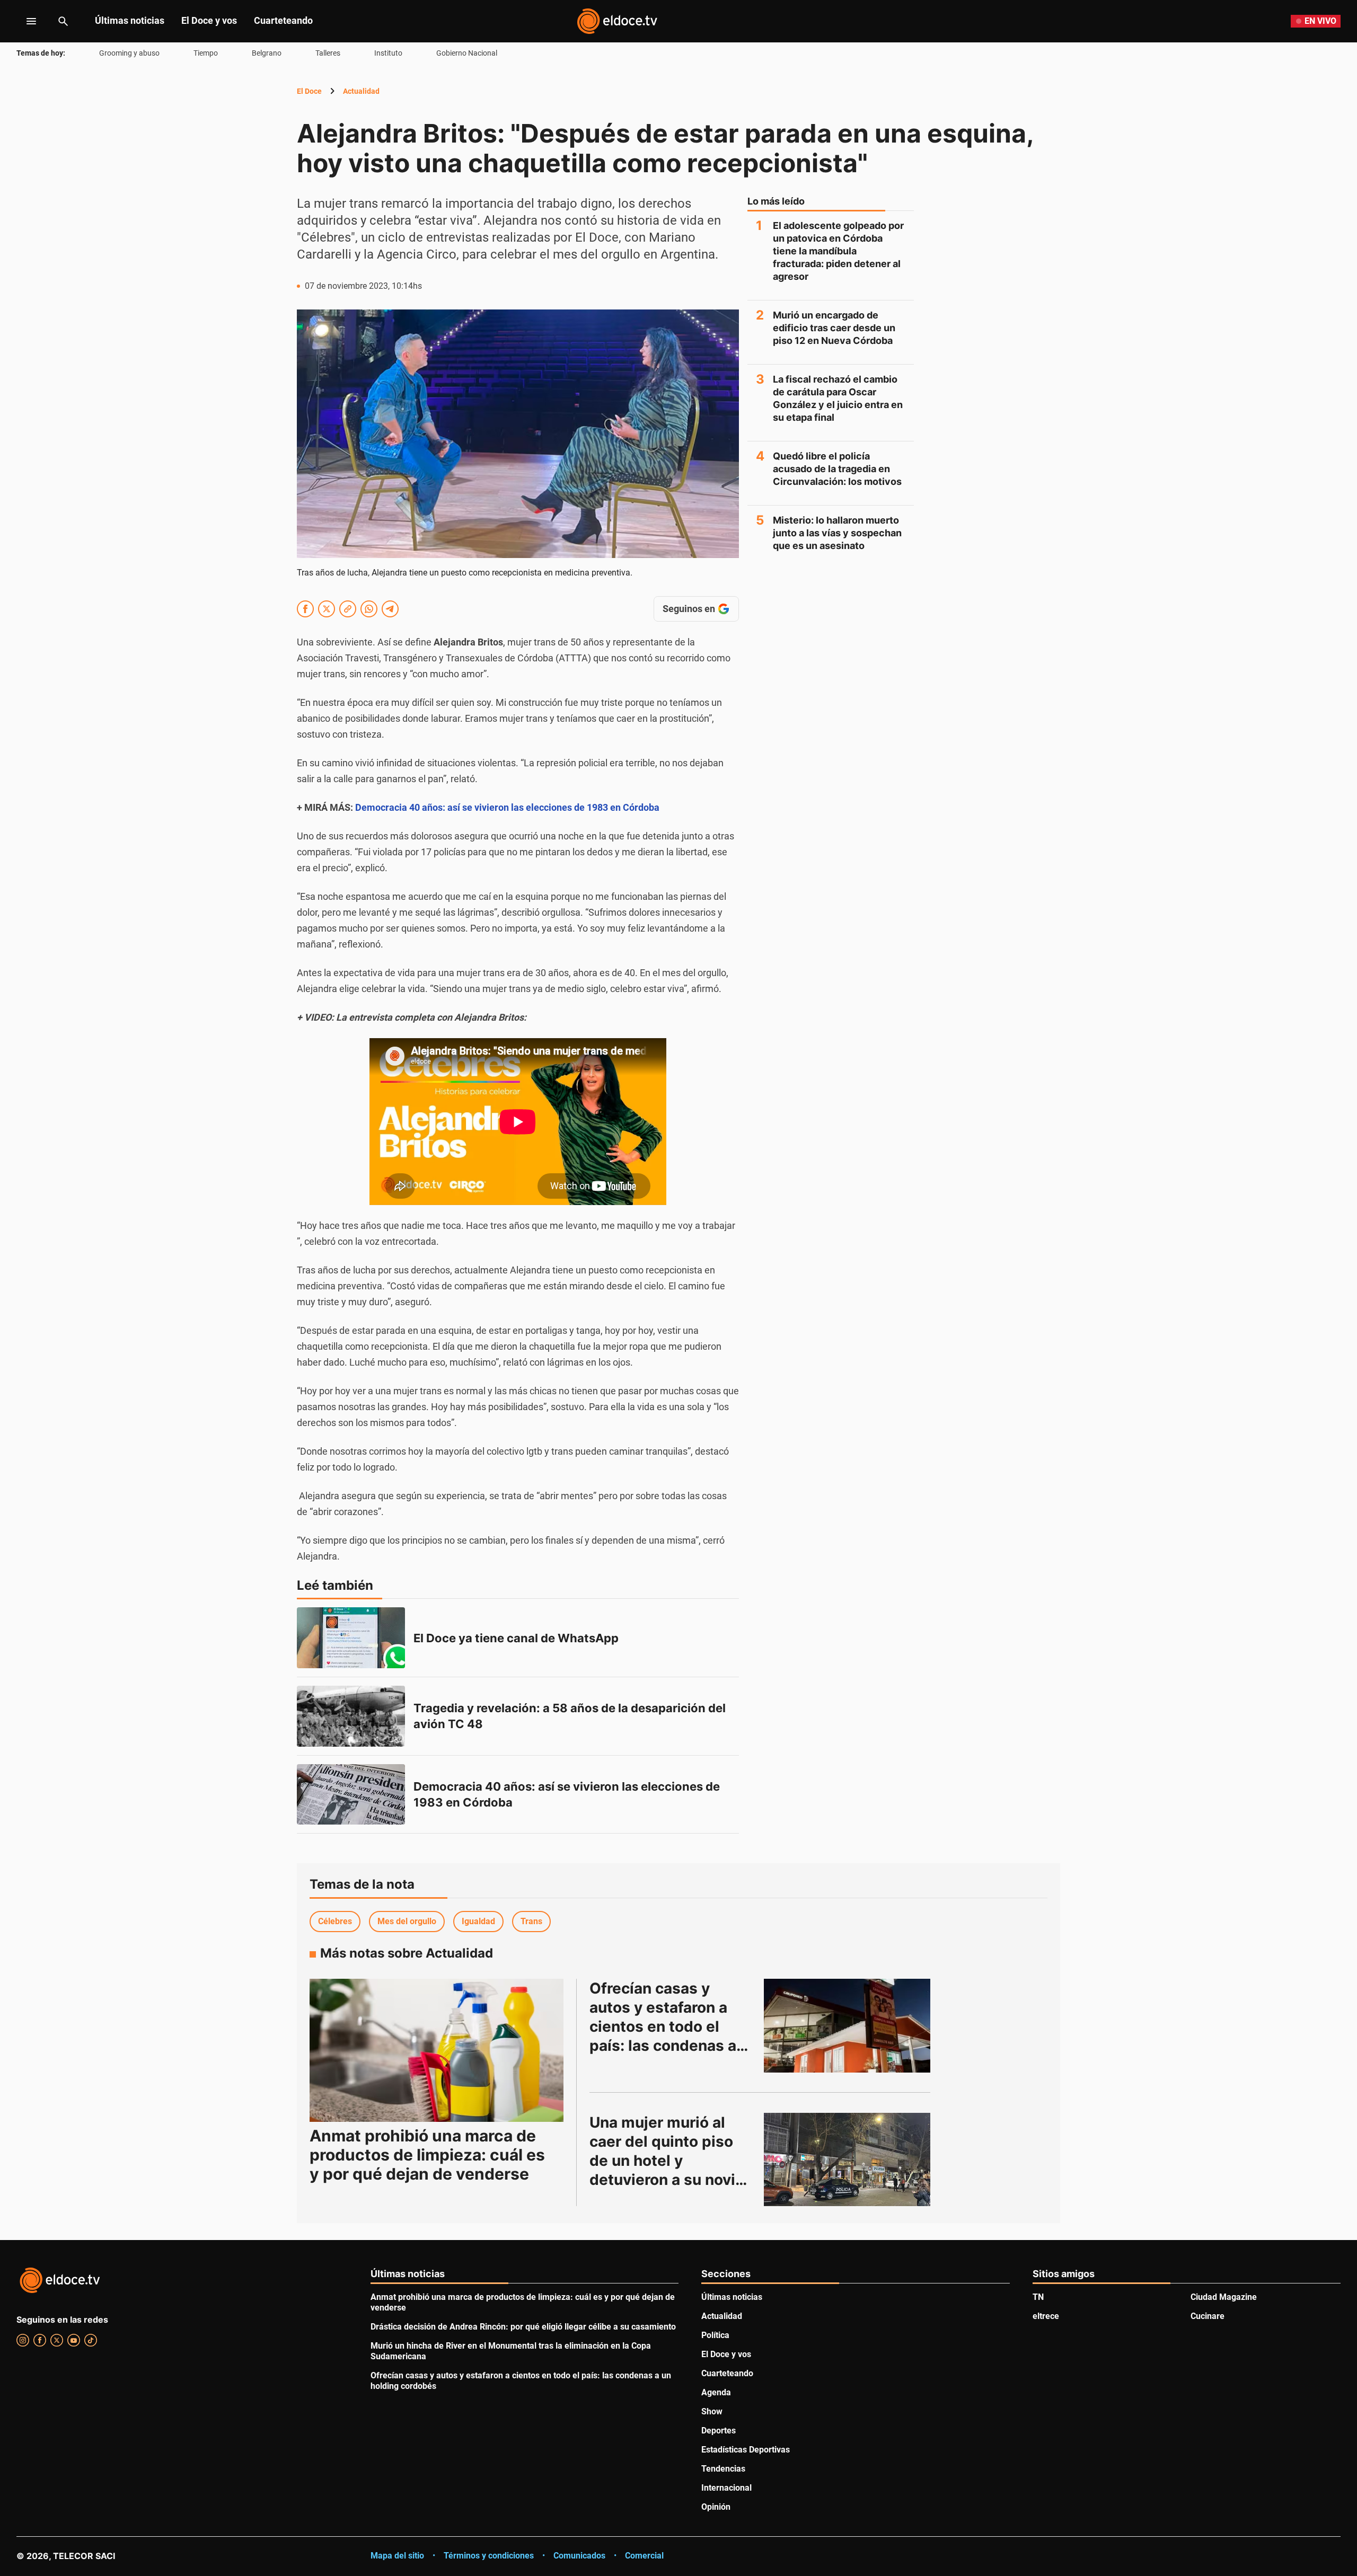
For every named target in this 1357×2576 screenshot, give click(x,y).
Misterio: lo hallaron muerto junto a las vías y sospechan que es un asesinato (837, 533)
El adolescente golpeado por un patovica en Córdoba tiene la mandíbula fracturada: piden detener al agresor (838, 251)
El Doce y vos (209, 20)
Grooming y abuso (129, 53)
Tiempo (206, 53)
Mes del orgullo (407, 1921)
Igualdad (478, 1921)
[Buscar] (63, 21)
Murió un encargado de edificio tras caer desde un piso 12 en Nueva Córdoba (834, 328)
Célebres (335, 1921)
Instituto (388, 53)
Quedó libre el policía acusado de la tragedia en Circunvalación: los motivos (837, 469)
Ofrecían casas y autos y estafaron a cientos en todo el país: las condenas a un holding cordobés (665, 2026)
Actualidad (361, 91)
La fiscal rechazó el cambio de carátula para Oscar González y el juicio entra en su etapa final (838, 398)
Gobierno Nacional (467, 53)
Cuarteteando (283, 20)
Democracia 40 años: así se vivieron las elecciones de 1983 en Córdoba (507, 807)
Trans (531, 1921)
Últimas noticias (130, 20)
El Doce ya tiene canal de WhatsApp (516, 1638)
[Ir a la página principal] (617, 21)
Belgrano (267, 53)
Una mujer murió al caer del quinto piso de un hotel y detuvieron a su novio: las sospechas (671, 2161)
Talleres (328, 53)
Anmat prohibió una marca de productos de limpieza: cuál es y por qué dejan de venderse (427, 2155)
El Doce (309, 91)
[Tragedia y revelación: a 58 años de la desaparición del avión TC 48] (351, 1716)
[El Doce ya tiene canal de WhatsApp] (351, 1638)
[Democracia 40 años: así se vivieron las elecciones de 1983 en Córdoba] (351, 1795)
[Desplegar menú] (23, 21)
